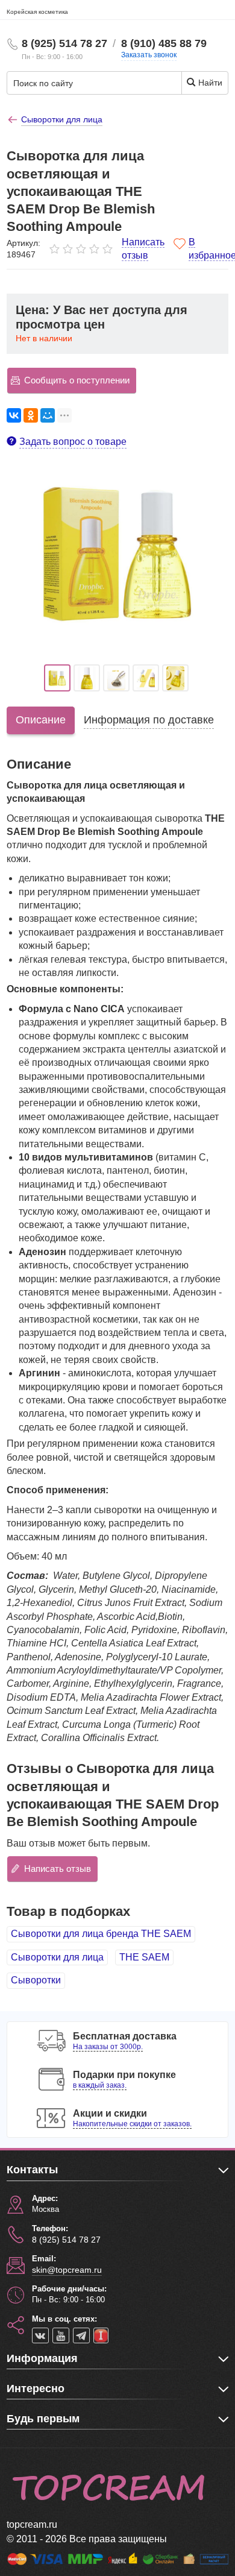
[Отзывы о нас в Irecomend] (101, 2335)
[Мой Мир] (48, 415)
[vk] (40, 2335)
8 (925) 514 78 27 (64, 43)
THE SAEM (144, 1957)
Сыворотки (36, 1980)
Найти (209, 83)
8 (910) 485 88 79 (164, 43)
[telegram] (81, 2335)
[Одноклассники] (31, 415)
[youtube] (61, 2335)
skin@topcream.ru (67, 2270)
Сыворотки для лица (57, 1957)
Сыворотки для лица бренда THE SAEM (101, 1934)
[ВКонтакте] (14, 415)
